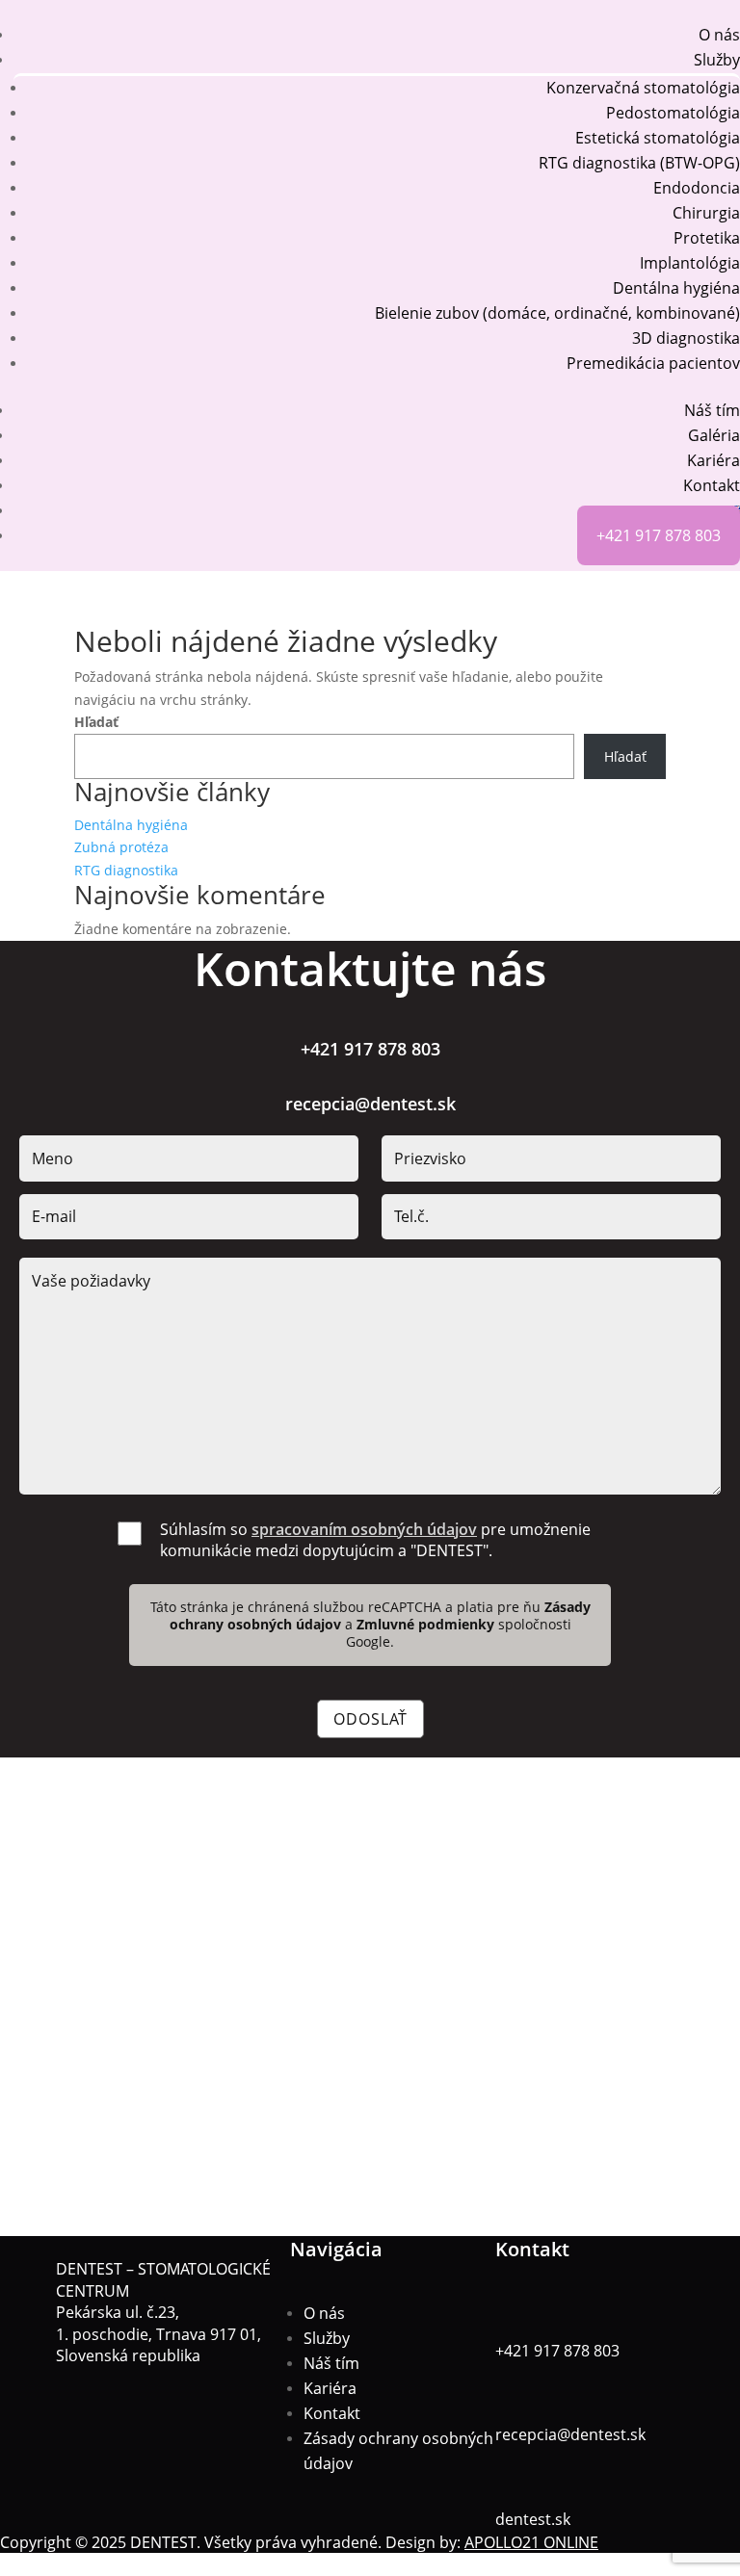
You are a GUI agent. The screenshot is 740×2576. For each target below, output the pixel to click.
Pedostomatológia (673, 113)
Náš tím (712, 410)
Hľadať (96, 722)
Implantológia (690, 263)
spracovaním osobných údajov (364, 1529)
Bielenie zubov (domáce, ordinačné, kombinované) (557, 313)
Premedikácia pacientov (653, 363)
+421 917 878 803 (659, 535)
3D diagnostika (686, 338)
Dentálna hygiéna (676, 288)
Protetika (707, 238)
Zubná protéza (121, 847)
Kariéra (714, 460)
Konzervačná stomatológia (643, 88)
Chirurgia (706, 213)
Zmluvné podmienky (427, 1624)
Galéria (714, 435)
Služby (717, 60)
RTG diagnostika (126, 870)
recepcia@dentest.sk (370, 1104)
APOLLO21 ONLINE (531, 2542)
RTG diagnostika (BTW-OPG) (639, 163)
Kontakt (712, 485)
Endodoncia (697, 188)
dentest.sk (533, 2519)
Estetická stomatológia (658, 138)
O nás (719, 35)
